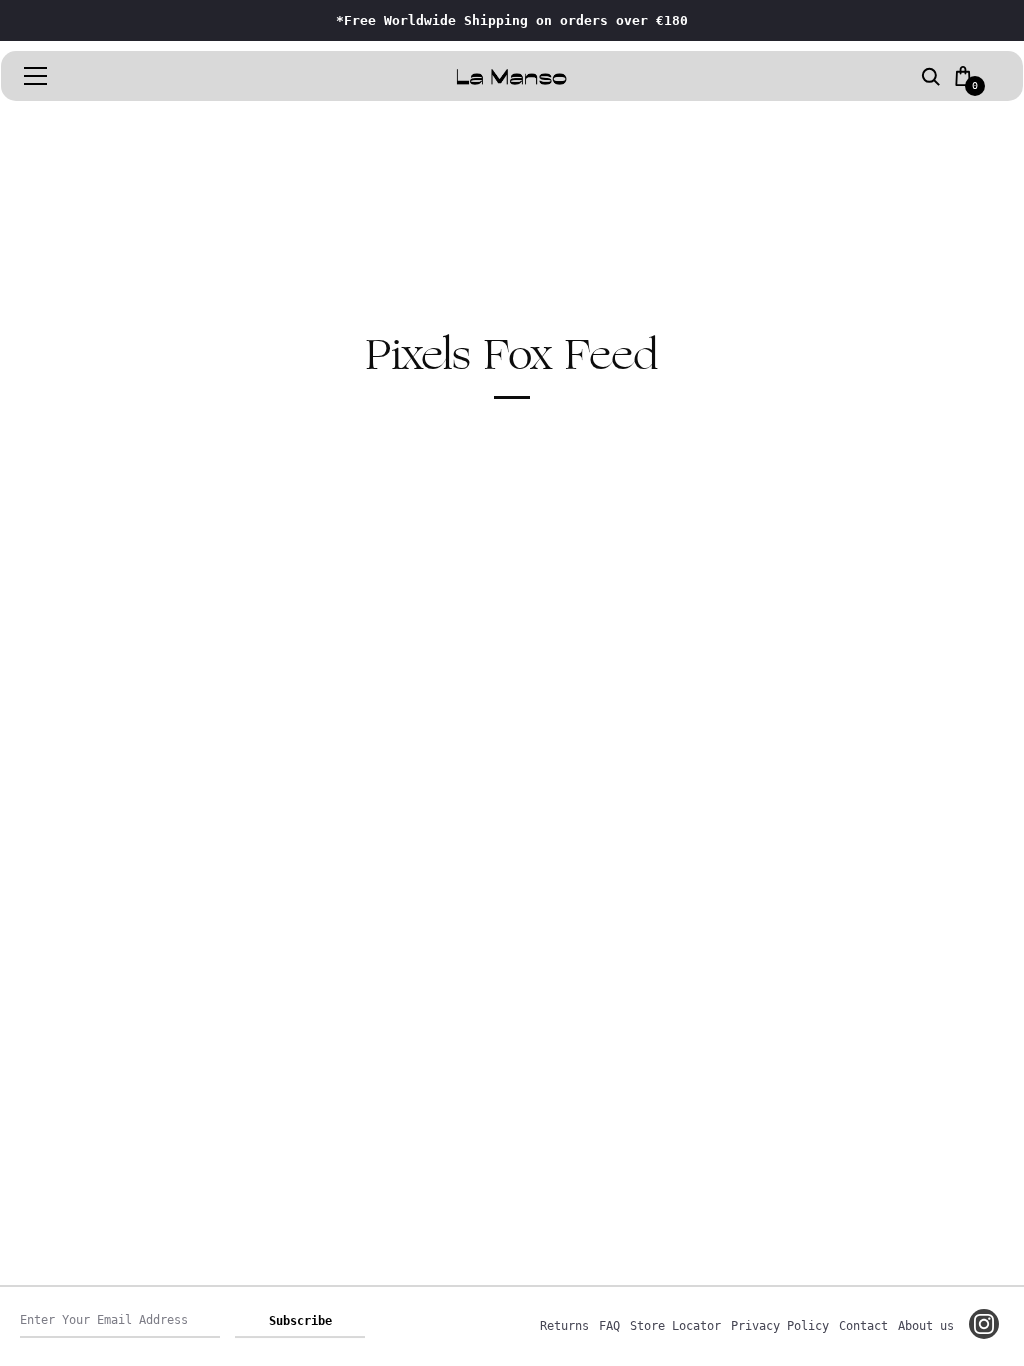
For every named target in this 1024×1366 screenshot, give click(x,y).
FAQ (609, 1326)
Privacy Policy (780, 1326)
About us (926, 1326)
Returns (564, 1326)
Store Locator (675, 1326)
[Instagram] (984, 1324)
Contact (863, 1326)
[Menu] (36, 76)
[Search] (931, 78)
